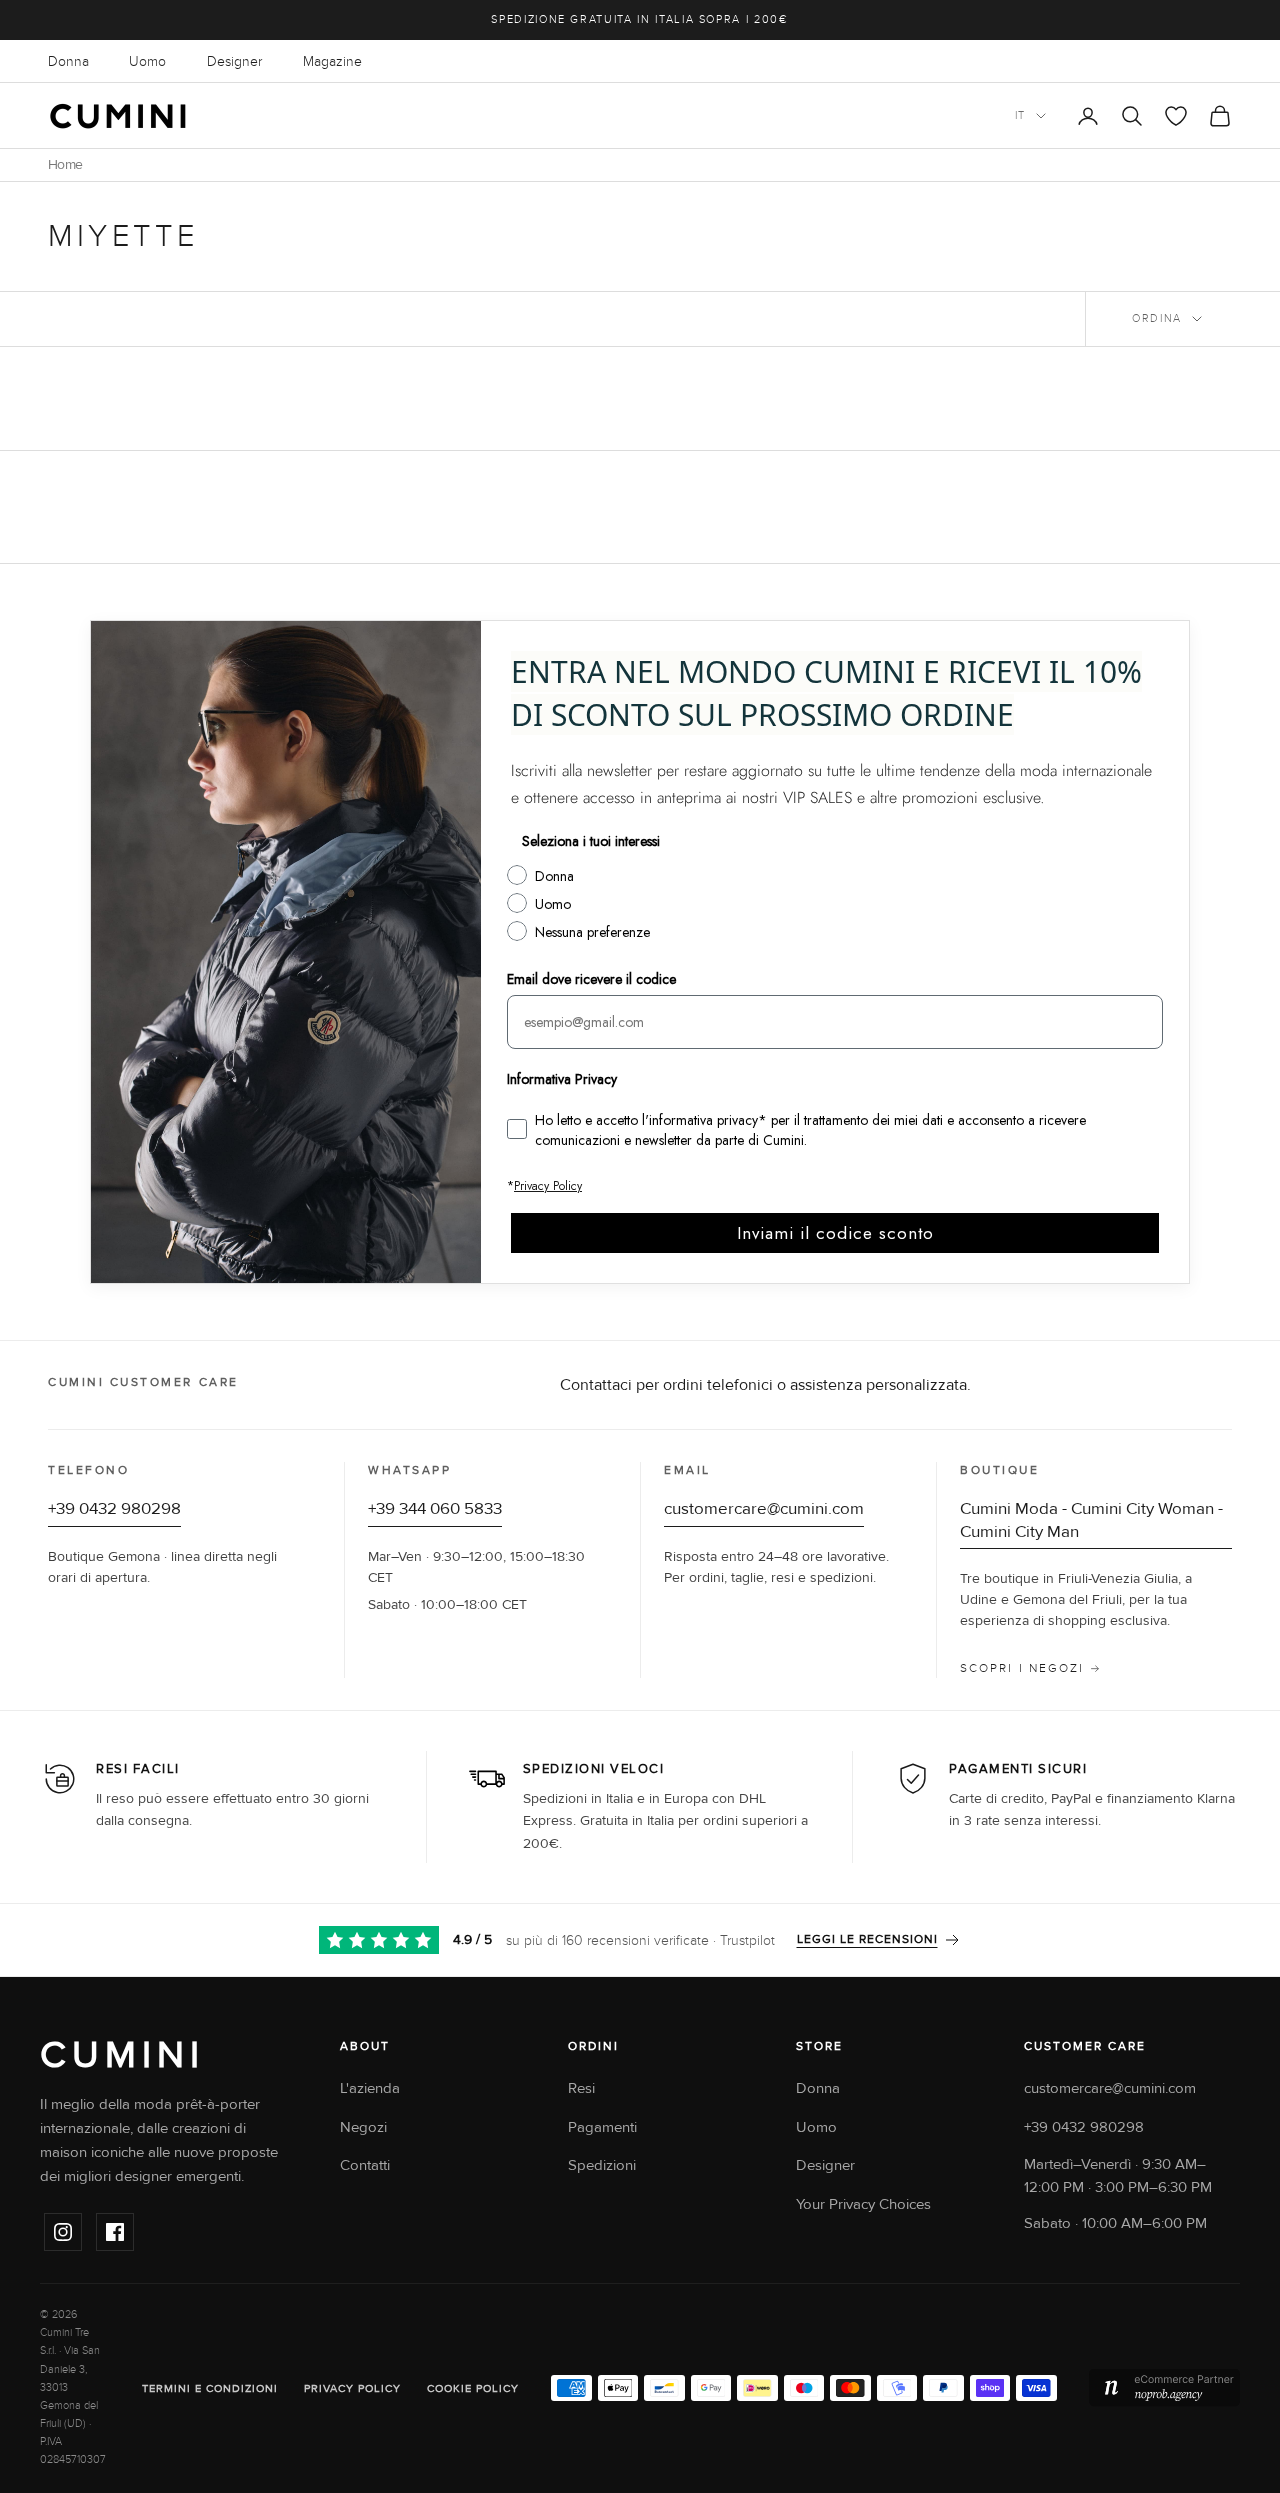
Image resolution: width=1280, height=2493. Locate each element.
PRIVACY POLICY (352, 2388)
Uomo (147, 61)
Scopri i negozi (1022, 1668)
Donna (68, 61)
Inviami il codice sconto (835, 1233)
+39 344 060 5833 (435, 1509)
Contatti (365, 2165)
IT (1020, 115)
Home (65, 165)
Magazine (332, 61)
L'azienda (370, 2088)
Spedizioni (602, 2165)
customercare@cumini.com (764, 1509)
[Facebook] (115, 2232)
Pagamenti (602, 2127)
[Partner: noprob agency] (1164, 2388)
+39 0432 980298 (114, 1509)
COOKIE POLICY (473, 2388)
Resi (581, 2088)
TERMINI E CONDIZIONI (210, 2388)
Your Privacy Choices (863, 2204)
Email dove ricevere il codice (591, 979)
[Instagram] (63, 2232)
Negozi (363, 2127)
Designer (234, 61)
